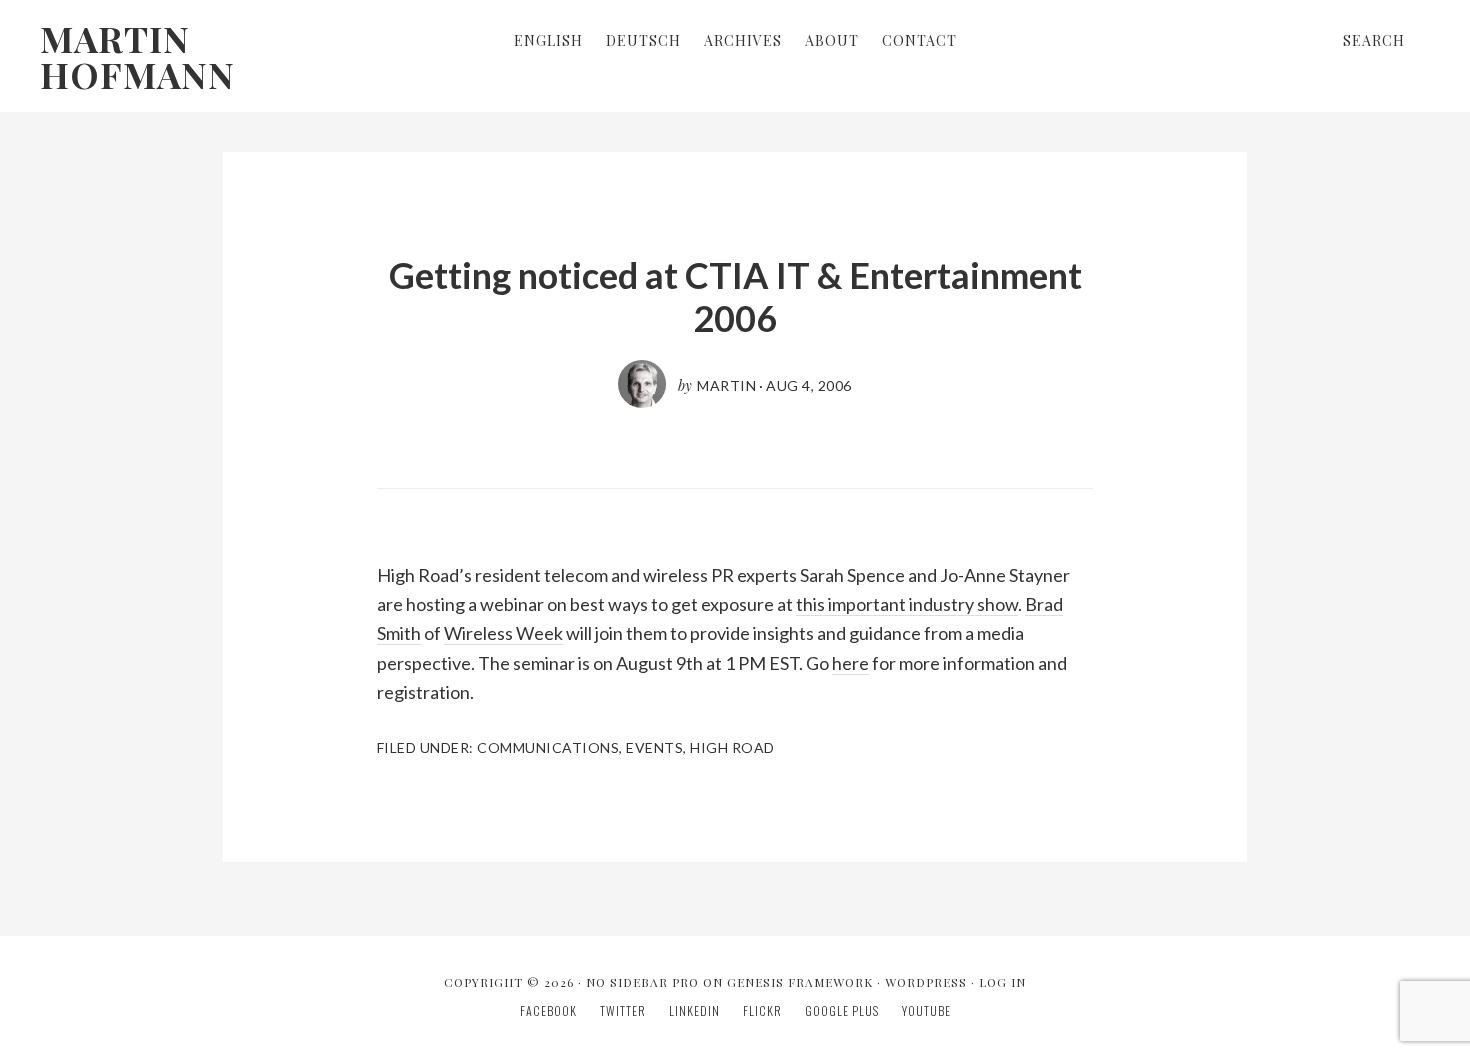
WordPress (926, 982)
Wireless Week (503, 633)
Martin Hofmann (137, 56)
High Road (732, 747)
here (850, 663)
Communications (548, 747)
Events (654, 747)
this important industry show (907, 604)
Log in (1002, 982)
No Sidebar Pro (642, 982)
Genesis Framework (800, 982)
